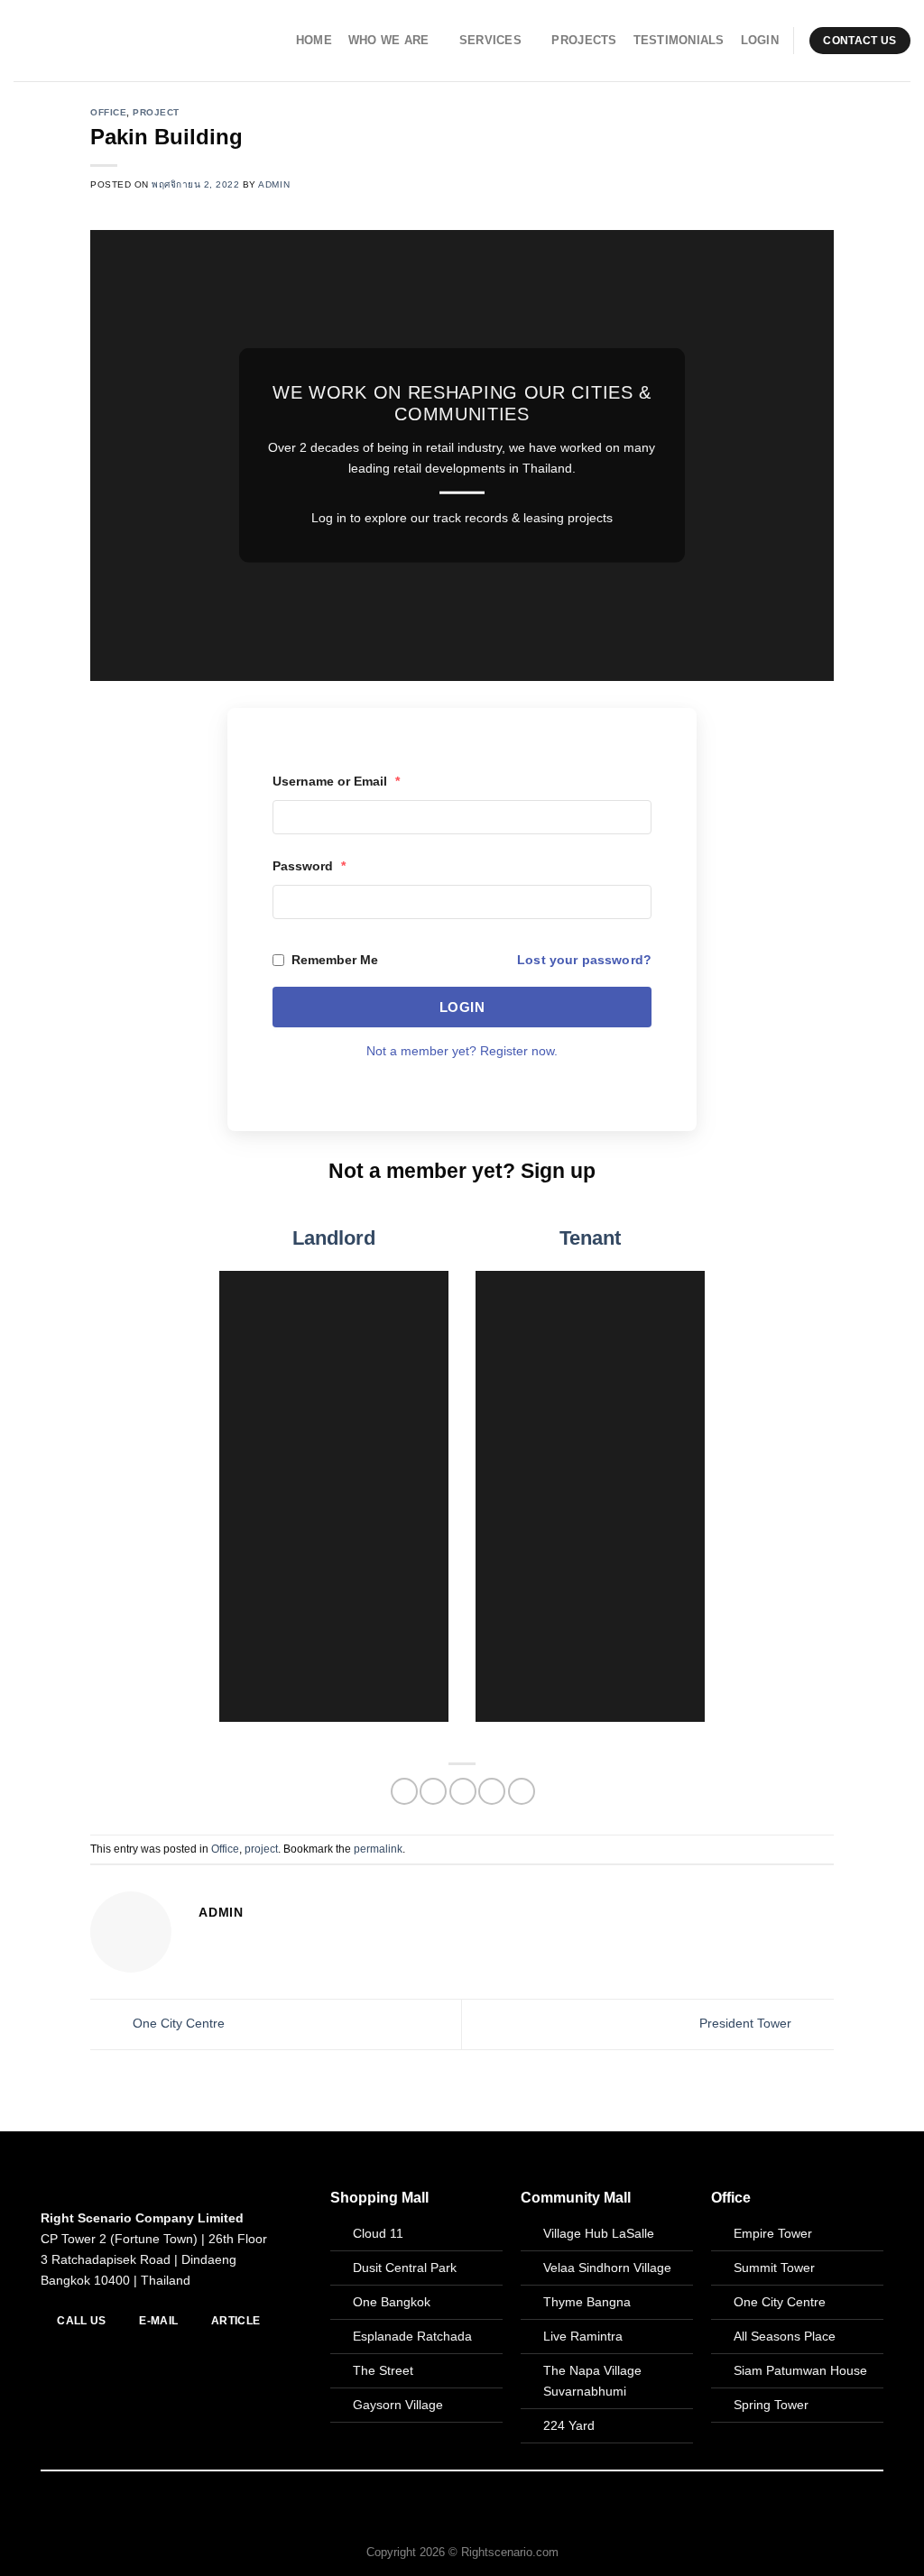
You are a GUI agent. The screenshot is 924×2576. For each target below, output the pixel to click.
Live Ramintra (583, 2336)
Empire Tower (773, 2233)
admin (274, 184)
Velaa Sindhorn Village (607, 2268)
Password (309, 866)
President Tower (747, 2023)
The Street (383, 2370)
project (156, 112)
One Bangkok (392, 2302)
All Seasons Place (785, 2336)
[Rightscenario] (100, 41)
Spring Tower (771, 2405)
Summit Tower (774, 2268)
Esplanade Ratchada (412, 2336)
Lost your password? (584, 960)
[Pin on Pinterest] (492, 1791)
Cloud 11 (378, 2233)
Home (314, 40)
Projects (584, 40)
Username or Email (336, 781)
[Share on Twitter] (433, 1791)
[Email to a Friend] (463, 1791)
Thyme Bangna (587, 2302)
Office (108, 112)
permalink (378, 1849)
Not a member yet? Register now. (462, 1051)
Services (490, 40)
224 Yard (569, 2425)
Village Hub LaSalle (599, 2233)
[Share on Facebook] (404, 1791)
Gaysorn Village (398, 2405)
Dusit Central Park (407, 2268)
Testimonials (679, 40)
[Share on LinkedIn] (522, 1791)
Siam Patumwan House (800, 2370)
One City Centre (177, 2023)
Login (760, 40)
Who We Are (389, 40)
